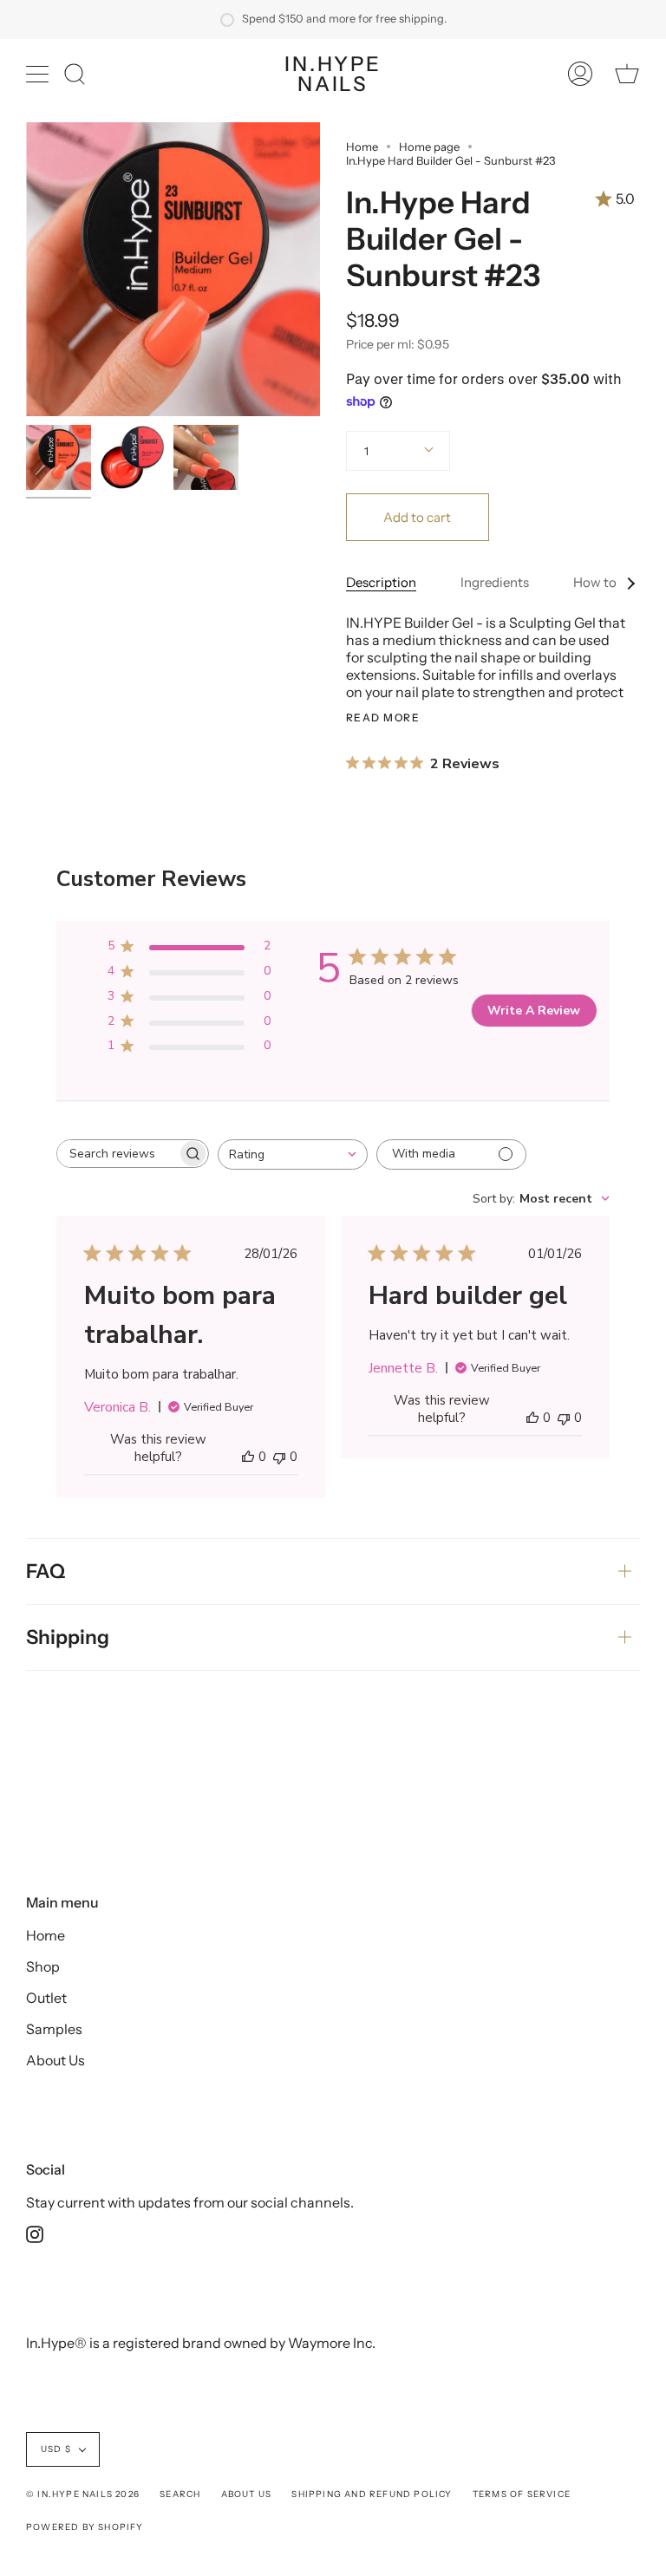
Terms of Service (522, 2494)
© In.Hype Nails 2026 (83, 2494)
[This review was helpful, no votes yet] (248, 1457)
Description (381, 582)
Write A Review (534, 1011)
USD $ (56, 2449)
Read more (383, 718)
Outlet (46, 1998)
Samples (54, 2029)
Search (180, 2494)
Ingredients (495, 582)
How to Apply (614, 582)
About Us (55, 2060)
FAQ (46, 1571)
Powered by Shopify (85, 2527)
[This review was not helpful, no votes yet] (279, 1457)
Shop (43, 1966)
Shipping (68, 1637)
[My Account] (580, 74)
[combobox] (293, 1154)
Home (362, 147)
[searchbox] (117, 1154)
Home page (429, 147)
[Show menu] (39, 74)
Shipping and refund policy (372, 2494)
